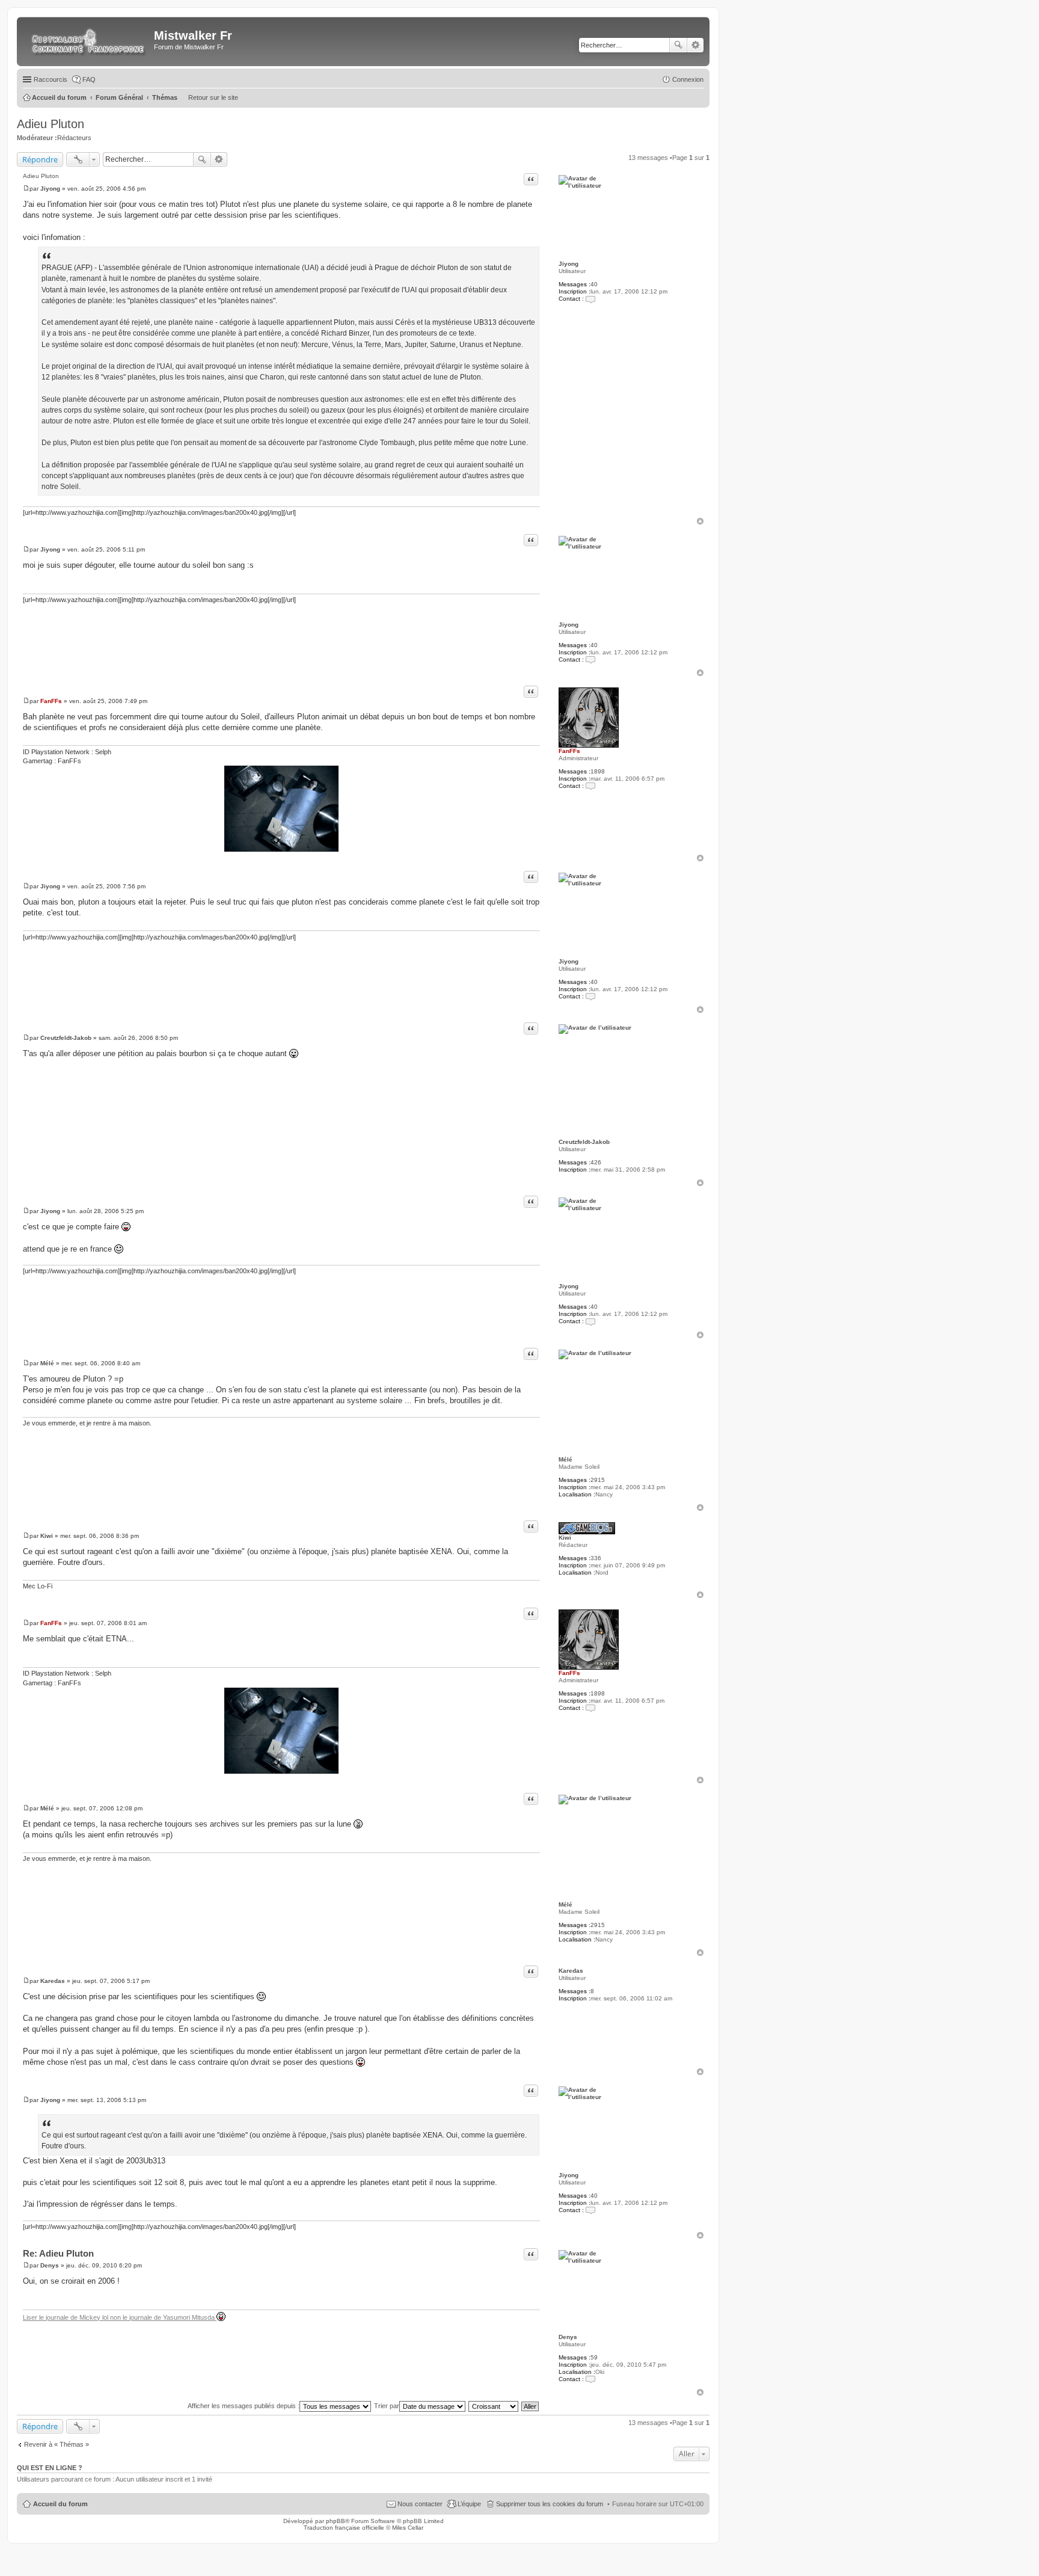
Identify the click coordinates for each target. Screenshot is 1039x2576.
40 (594, 284)
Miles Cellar (408, 2528)
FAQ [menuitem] (89, 79)
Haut (700, 521)
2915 (598, 1480)
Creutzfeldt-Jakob (584, 1142)
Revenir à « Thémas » (57, 2444)
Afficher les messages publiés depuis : (244, 2406)
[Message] (26, 189)
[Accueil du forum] (87, 41)
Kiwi (565, 1538)
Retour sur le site (213, 97)
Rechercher (678, 45)
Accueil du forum (60, 2504)
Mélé (565, 1459)
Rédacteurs (74, 138)
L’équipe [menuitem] (469, 2504)
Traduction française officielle (344, 2528)
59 (594, 2357)
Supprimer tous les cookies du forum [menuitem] (550, 2504)
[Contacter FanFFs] (590, 786)
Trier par (387, 2406)
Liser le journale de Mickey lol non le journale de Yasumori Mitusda (120, 2317)
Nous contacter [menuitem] (420, 2504)
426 (596, 1162)
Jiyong (569, 264)
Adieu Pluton (51, 124)
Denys (568, 2337)
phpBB (336, 2521)
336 (596, 1558)
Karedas (571, 1971)
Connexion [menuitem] (688, 79)
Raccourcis (51, 79)
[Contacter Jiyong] (590, 299)
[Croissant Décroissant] (494, 2406)
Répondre (40, 159)
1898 (598, 771)
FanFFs (569, 751)
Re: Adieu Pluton (58, 2253)
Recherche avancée (695, 45)
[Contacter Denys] (590, 2379)
